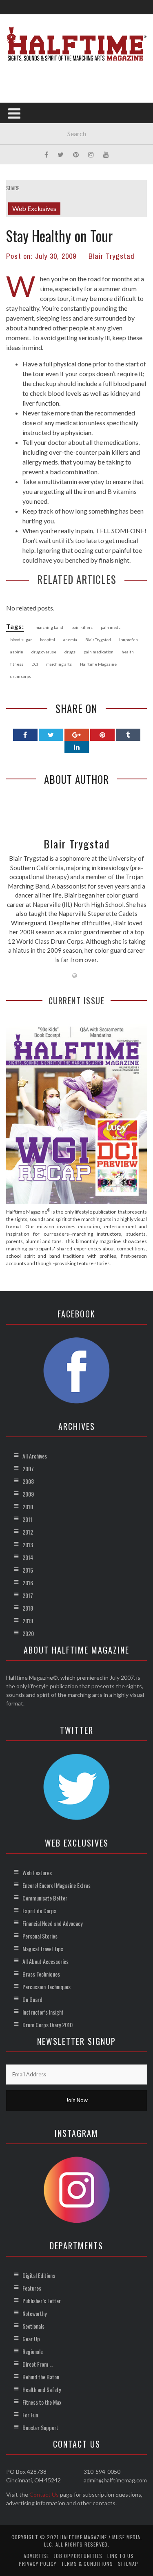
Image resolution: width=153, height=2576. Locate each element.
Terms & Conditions (87, 2564)
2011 (27, 1519)
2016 (28, 1583)
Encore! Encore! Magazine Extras (57, 1885)
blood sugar (21, 640)
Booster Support (40, 2427)
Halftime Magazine (98, 664)
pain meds (111, 627)
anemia (70, 640)
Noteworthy (34, 2313)
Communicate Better (45, 1898)
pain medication (99, 652)
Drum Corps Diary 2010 (48, 2025)
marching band (49, 627)
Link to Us (121, 2556)
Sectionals (33, 2326)
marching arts (59, 664)
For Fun (30, 2415)
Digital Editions (39, 2275)
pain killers (82, 627)
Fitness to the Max (42, 2402)
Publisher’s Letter (42, 2301)
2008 (28, 1481)
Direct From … (38, 2364)
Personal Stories (40, 1936)
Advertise (36, 2556)
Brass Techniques (41, 1974)
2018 (28, 1608)
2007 (28, 1469)
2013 (28, 1545)
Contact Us (44, 2494)
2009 (28, 1494)
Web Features (37, 1873)
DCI (35, 664)
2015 (28, 1570)
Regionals (33, 2351)
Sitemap (128, 2564)
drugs (70, 652)
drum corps (21, 676)
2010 (28, 1507)
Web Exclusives (34, 208)
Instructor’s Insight (43, 2012)
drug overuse (44, 652)
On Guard (32, 1999)
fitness (17, 664)
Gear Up (31, 2339)
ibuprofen (129, 640)
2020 (28, 1633)
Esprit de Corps (39, 1911)
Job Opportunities (78, 2556)
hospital (48, 640)
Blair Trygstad (112, 256)
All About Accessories (45, 1961)
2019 (28, 1621)
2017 (28, 1595)
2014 (28, 1557)
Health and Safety (42, 2389)
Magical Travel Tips (43, 1949)
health (128, 652)
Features (32, 2288)
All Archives (35, 1456)
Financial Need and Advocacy (52, 1923)
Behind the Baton (41, 2377)
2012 (28, 1532)
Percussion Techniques (47, 1987)
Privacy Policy (38, 2564)
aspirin (17, 652)
